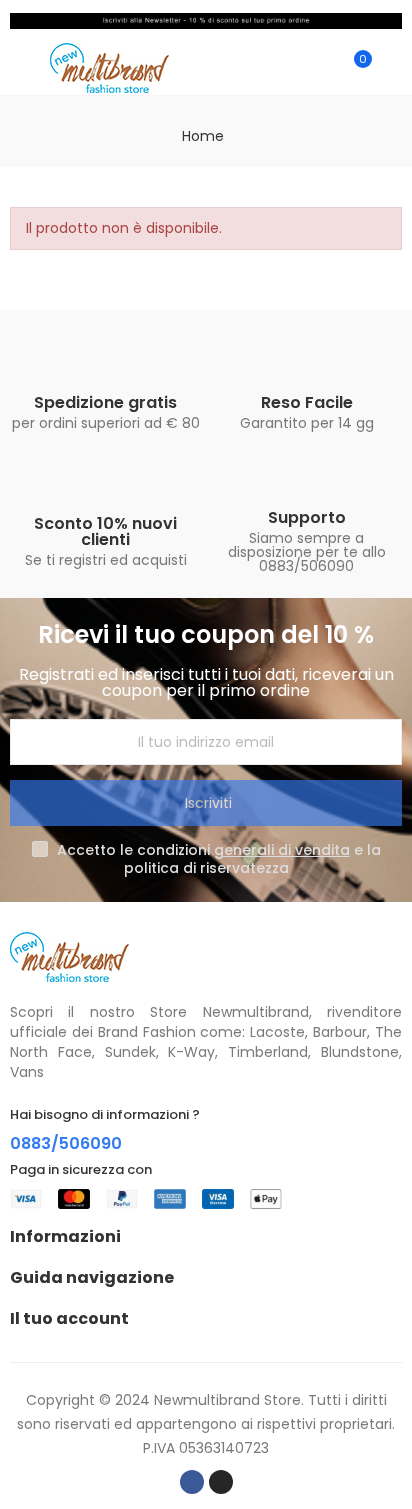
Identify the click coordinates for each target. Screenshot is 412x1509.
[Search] (320, 68)
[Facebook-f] (192, 1482)
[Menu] (19, 68)
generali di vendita (282, 850)
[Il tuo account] (392, 68)
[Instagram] (221, 1482)
